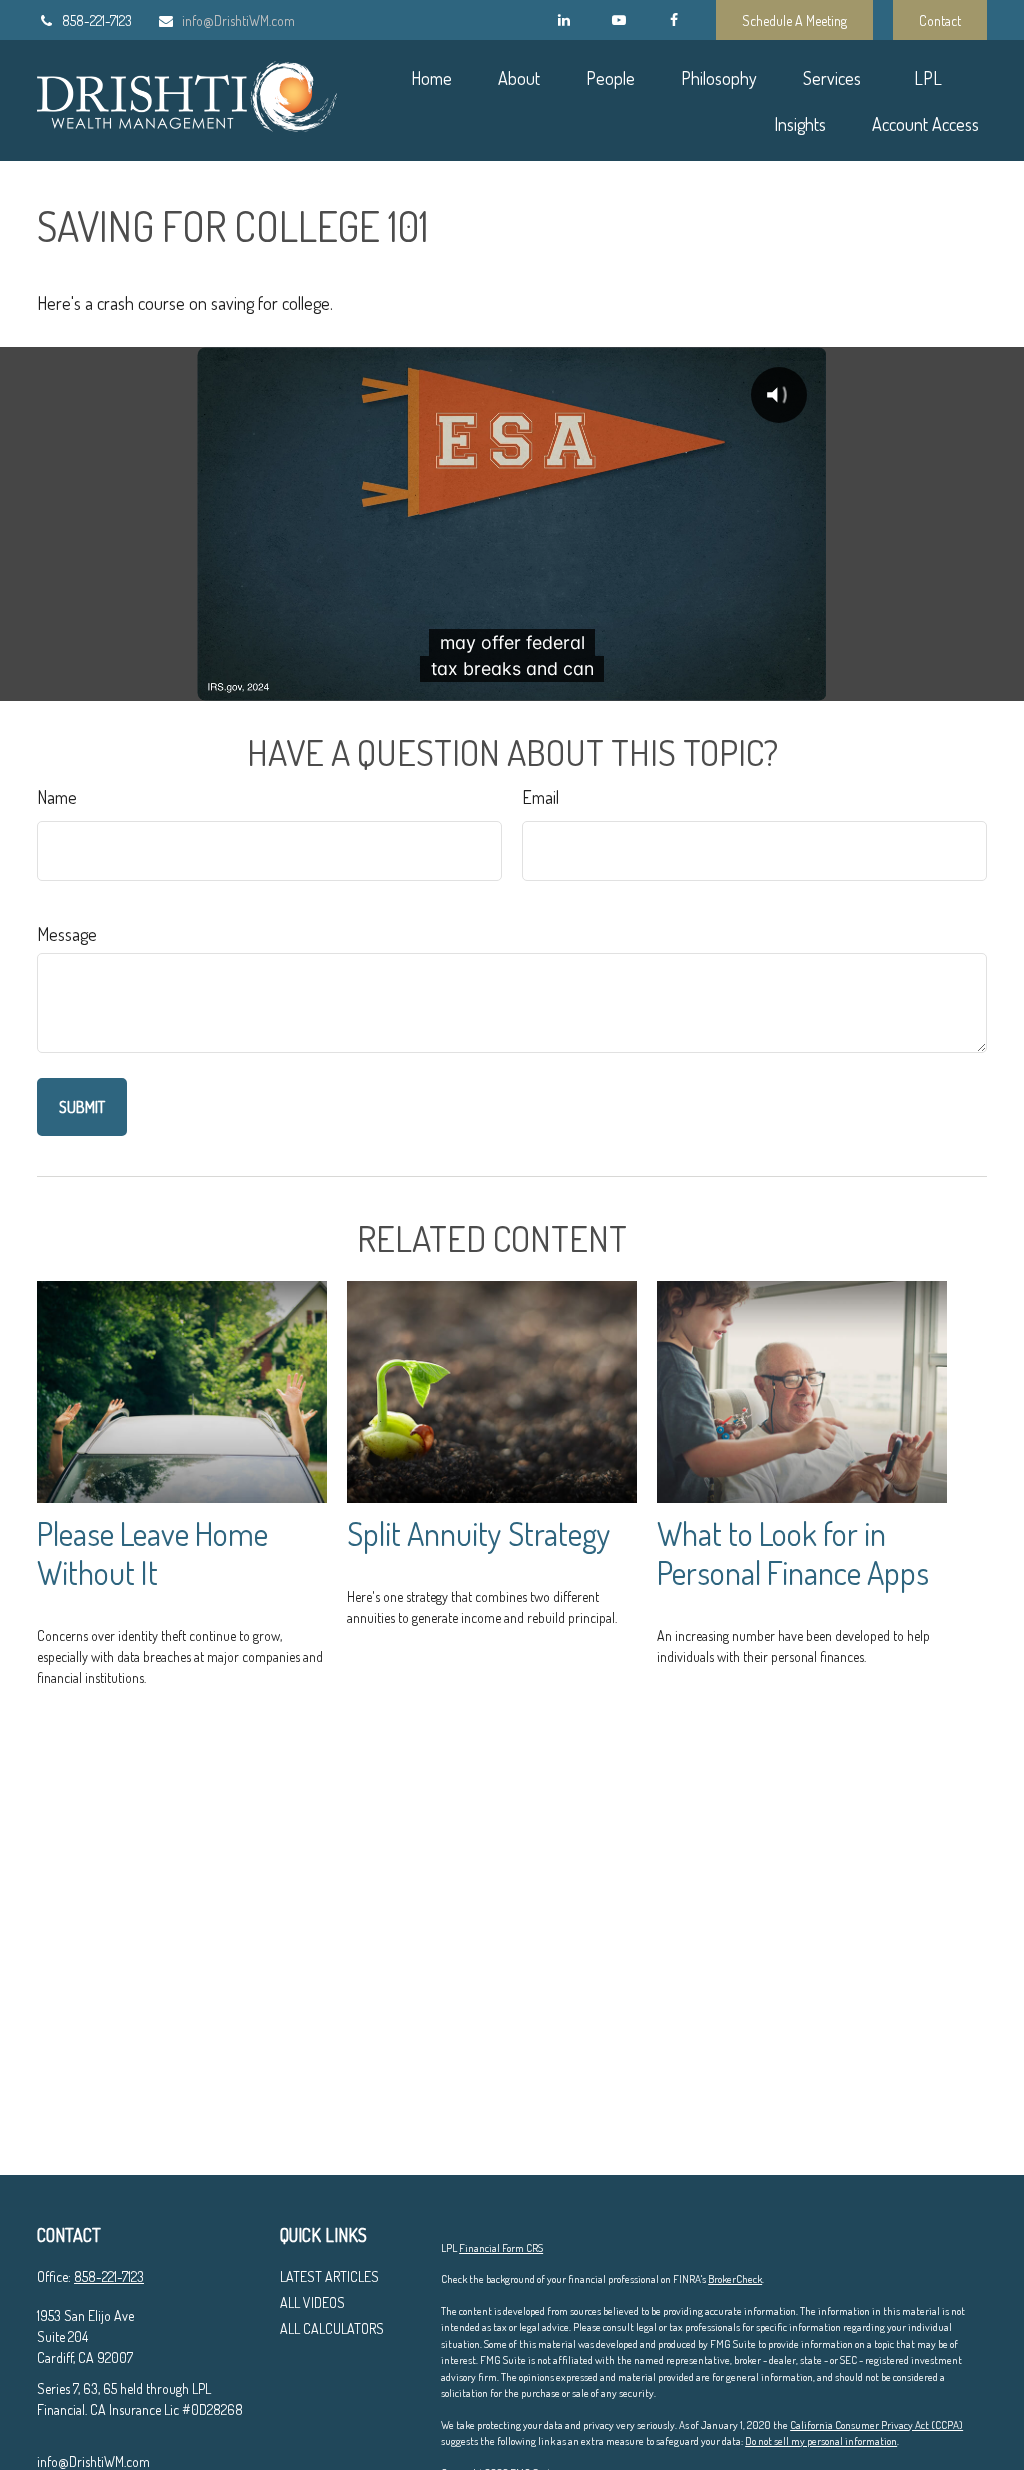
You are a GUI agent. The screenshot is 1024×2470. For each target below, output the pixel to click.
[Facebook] (673, 20)
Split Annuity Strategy (479, 1533)
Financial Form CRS (501, 2248)
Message (67, 934)
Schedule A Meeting (794, 20)
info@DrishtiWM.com (238, 20)
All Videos (312, 2302)
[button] (431, 77)
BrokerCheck (735, 2279)
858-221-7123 (97, 20)
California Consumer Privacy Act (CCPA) (876, 2425)
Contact (940, 20)
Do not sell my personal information (821, 2441)
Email (540, 797)
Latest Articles (329, 2276)
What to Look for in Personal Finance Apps (793, 1553)
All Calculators (332, 2328)
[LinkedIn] (563, 20)
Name (57, 797)
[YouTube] (618, 20)
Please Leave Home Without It (152, 1553)
